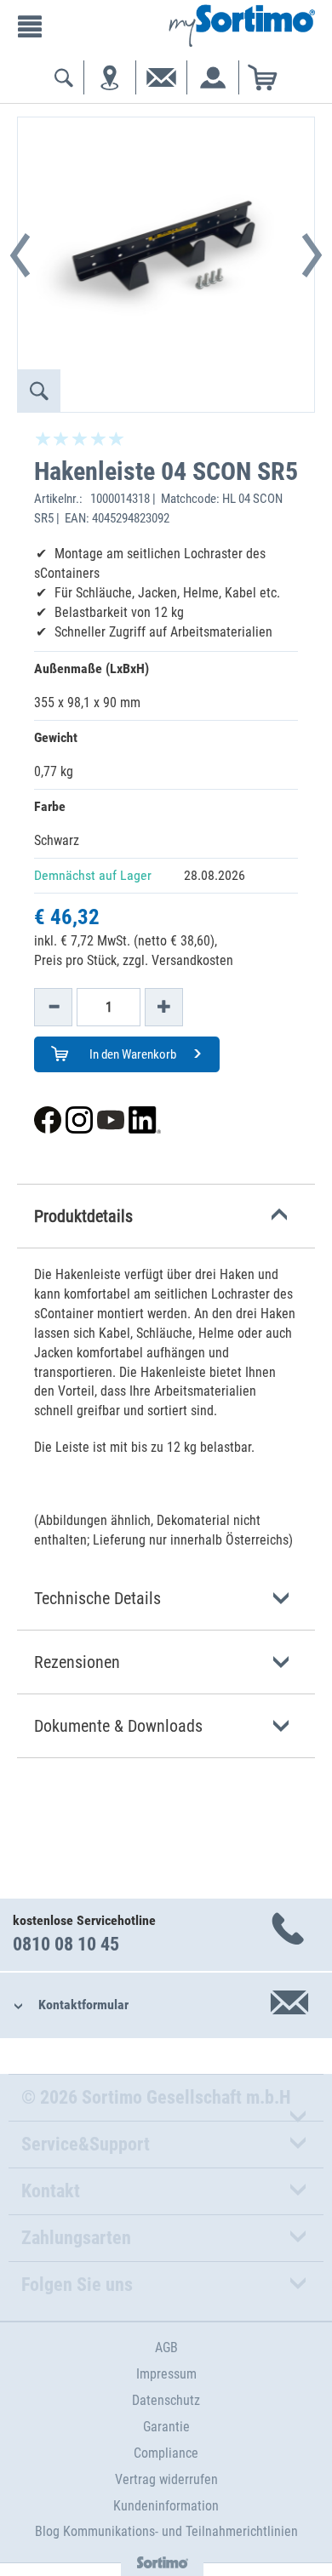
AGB (166, 2348)
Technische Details (97, 1598)
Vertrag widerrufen (166, 2479)
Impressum (166, 2374)
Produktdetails (83, 1216)
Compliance (166, 2453)
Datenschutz (166, 2400)
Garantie (166, 2427)
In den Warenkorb (132, 1054)
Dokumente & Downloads (118, 1726)
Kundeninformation (166, 2506)
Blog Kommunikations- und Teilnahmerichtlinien (166, 2531)
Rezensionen (77, 1662)
